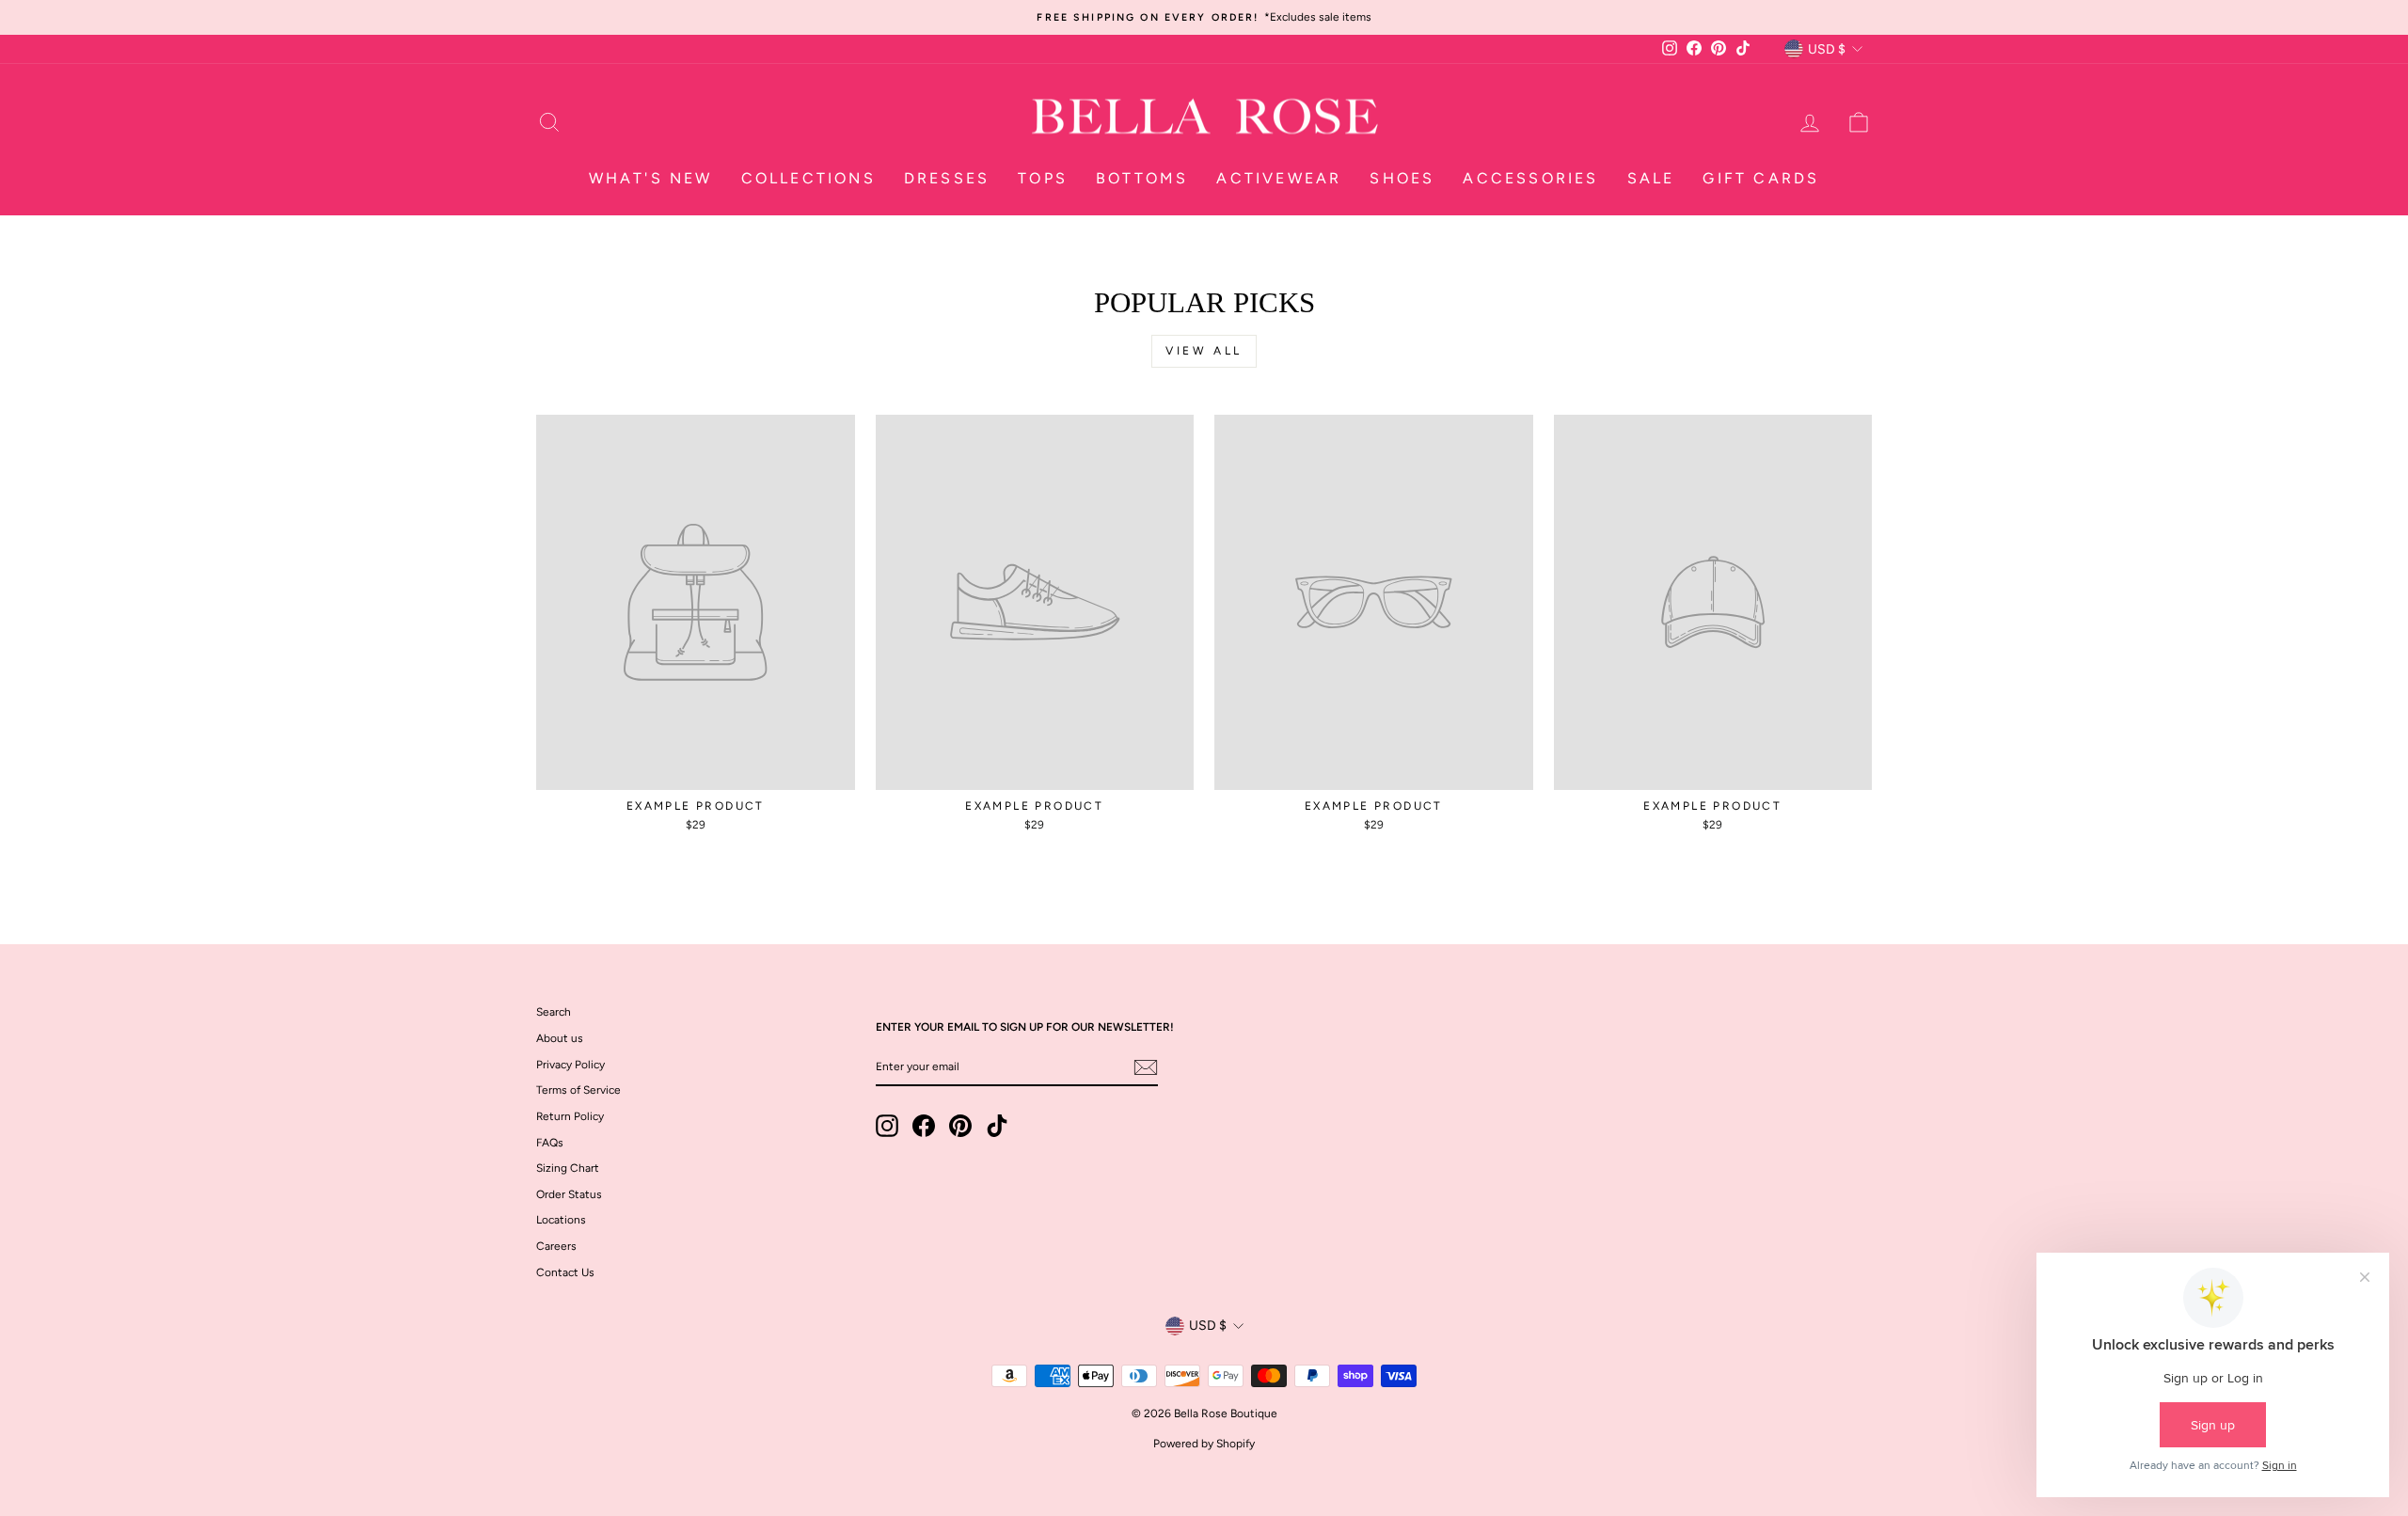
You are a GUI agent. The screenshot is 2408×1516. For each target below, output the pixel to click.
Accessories (1530, 178)
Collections (808, 178)
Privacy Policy (570, 1065)
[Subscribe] (1146, 1067)
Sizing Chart (568, 1168)
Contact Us (565, 1272)
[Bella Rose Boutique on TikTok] (997, 1126)
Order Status (569, 1194)
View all (1204, 351)
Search (554, 1012)
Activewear (1279, 178)
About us (560, 1038)
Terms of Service (578, 1090)
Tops (1043, 178)
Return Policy (570, 1116)
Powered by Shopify (1204, 1444)
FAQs (550, 1143)
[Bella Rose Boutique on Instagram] (887, 1126)
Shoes (1402, 178)
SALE (1651, 178)
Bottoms (1142, 178)
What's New (651, 178)
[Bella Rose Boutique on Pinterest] (960, 1126)
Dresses (947, 178)
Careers (556, 1246)
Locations (561, 1220)
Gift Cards (1761, 178)
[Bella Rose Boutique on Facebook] (924, 1126)
